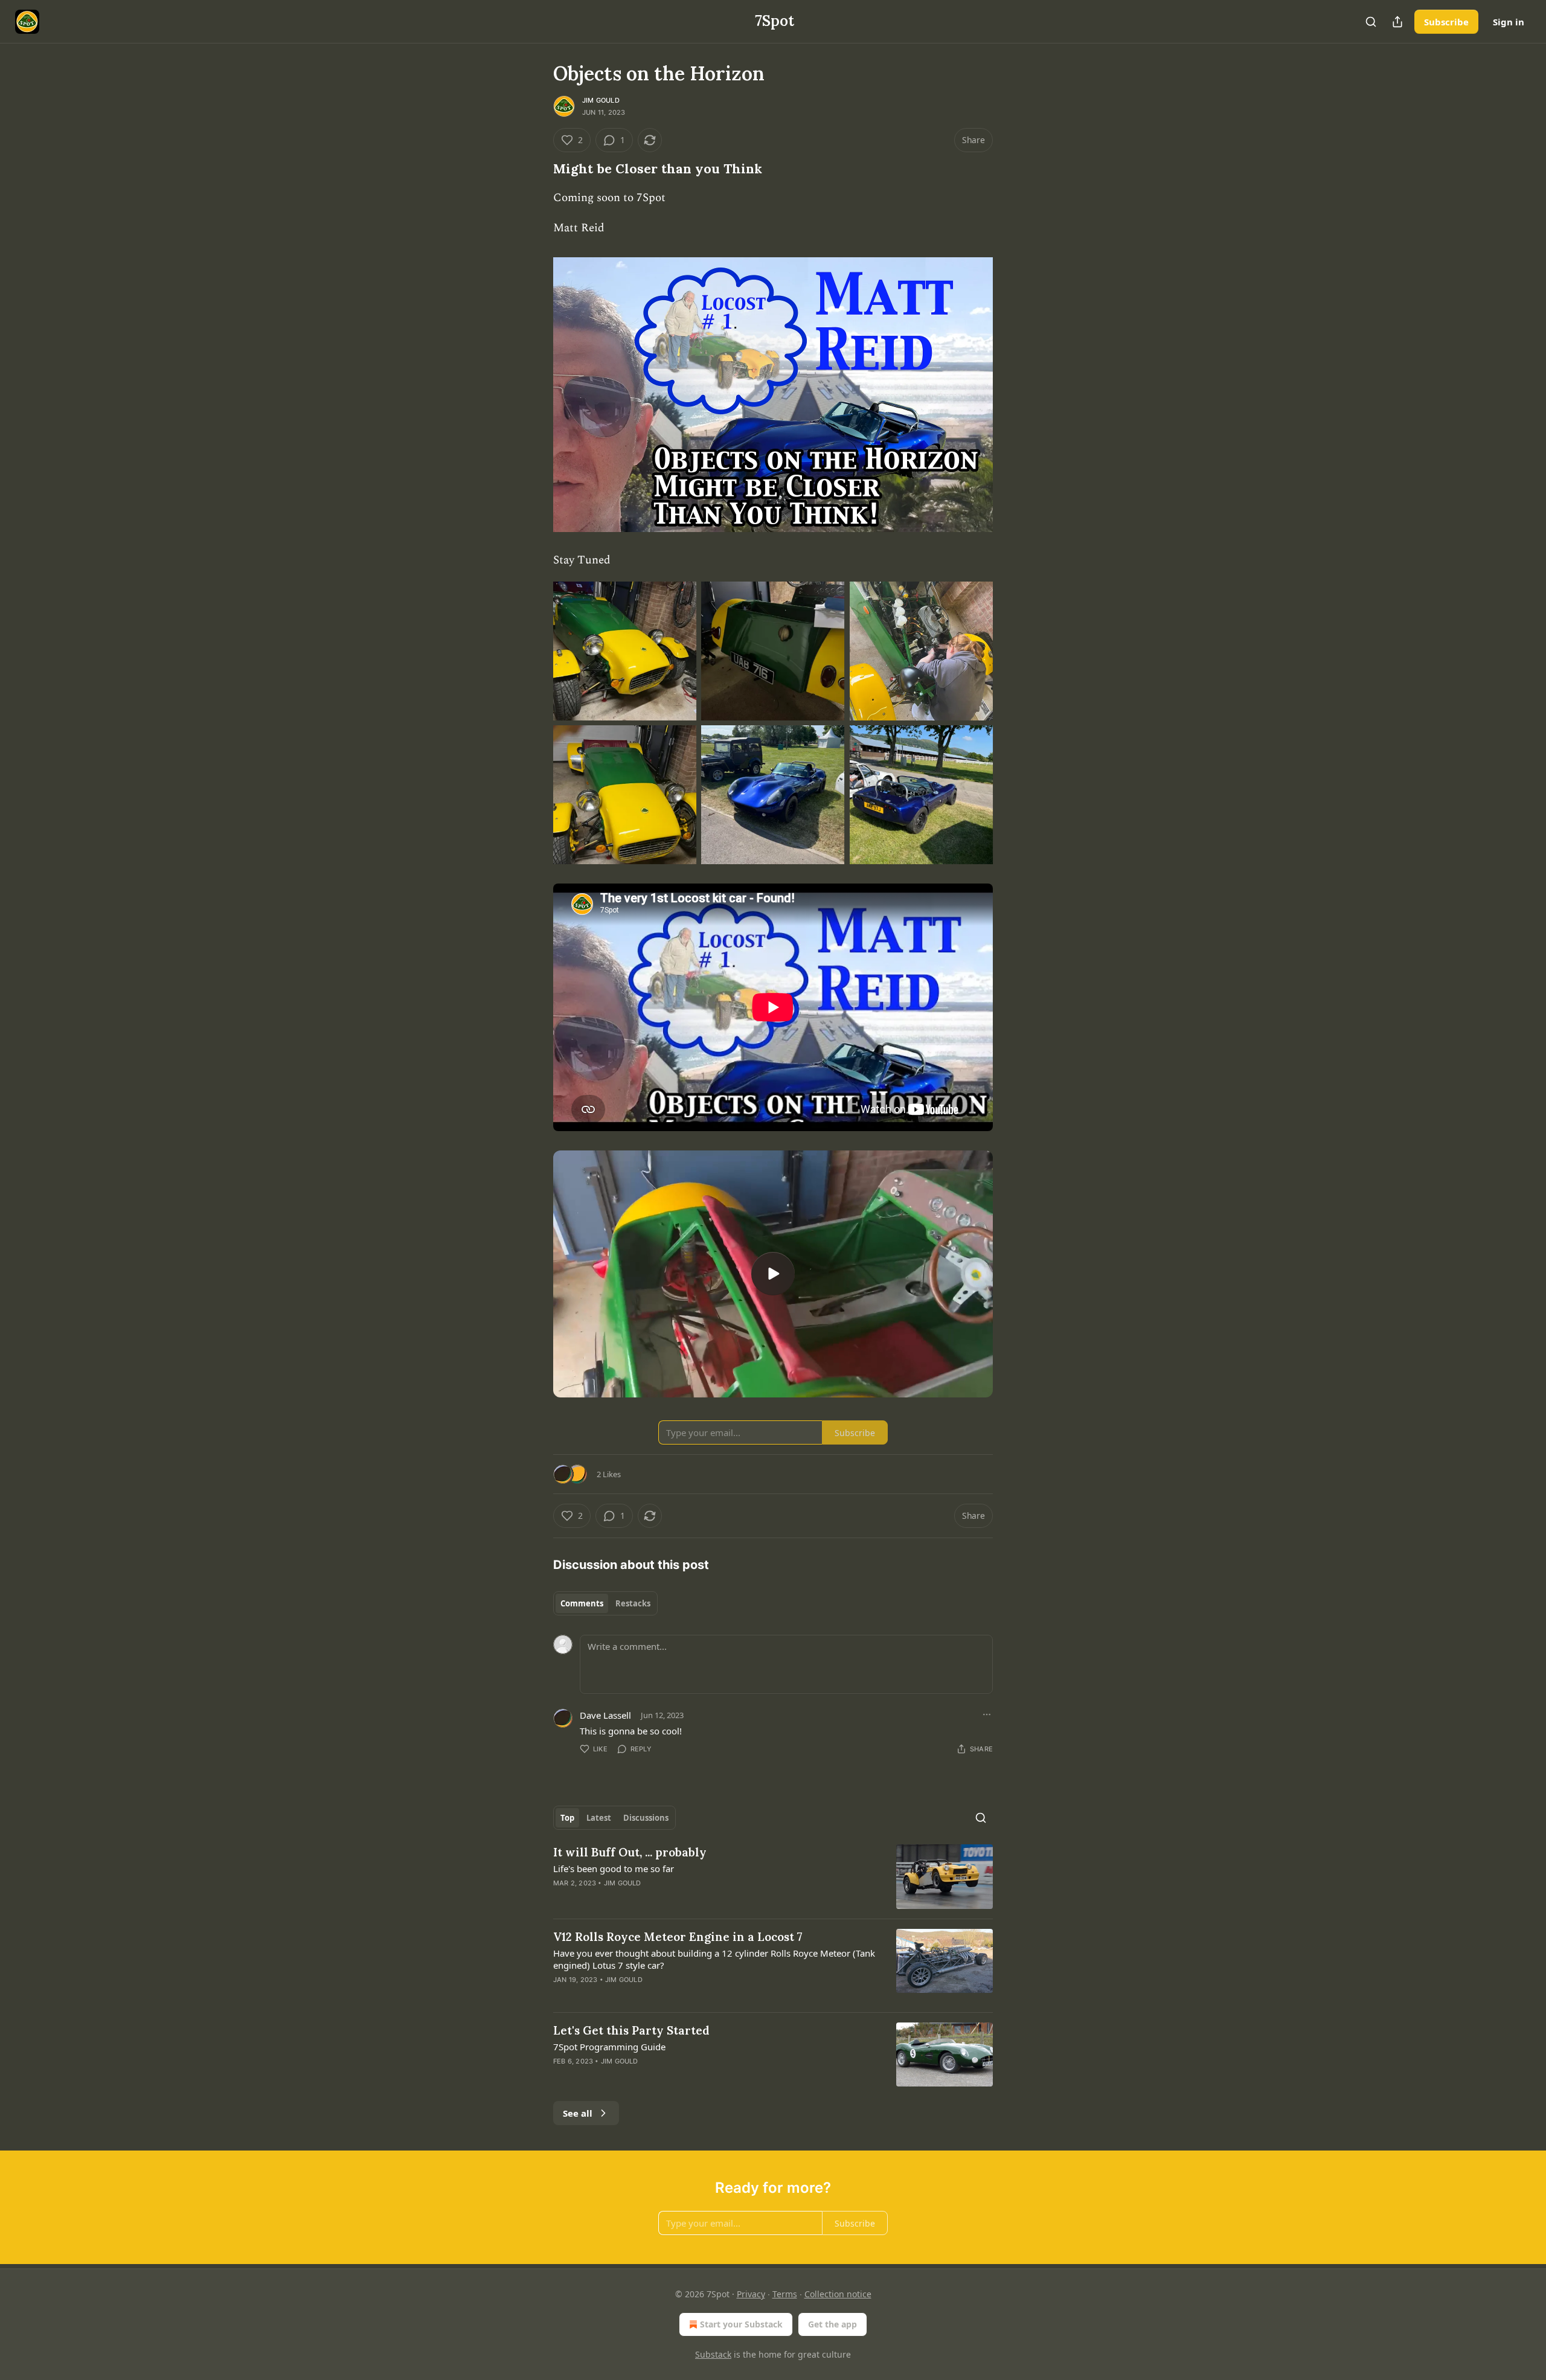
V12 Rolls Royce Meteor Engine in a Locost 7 (678, 1937)
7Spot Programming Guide (609, 2047)
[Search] (1371, 22)
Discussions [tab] (646, 1818)
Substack (713, 2354)
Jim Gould (601, 100)
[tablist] (605, 1603)
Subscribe (1446, 22)
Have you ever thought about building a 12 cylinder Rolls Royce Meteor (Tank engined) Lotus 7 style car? (714, 1959)
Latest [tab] (599, 1818)
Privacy (751, 2294)
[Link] (536, 169)
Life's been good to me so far (614, 1868)
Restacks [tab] (633, 1603)
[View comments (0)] (670, 1899)
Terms (785, 2294)
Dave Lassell (605, 1715)
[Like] (561, 1995)
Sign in (1509, 22)
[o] (773, 1274)
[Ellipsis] (987, 1714)
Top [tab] (567, 1818)
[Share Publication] (1397, 22)
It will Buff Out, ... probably (630, 1852)
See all (578, 2113)
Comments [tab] (582, 1603)
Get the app (832, 2324)
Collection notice (838, 2294)
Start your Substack (741, 2324)
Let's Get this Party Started (631, 2030)
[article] (773, 1877)
